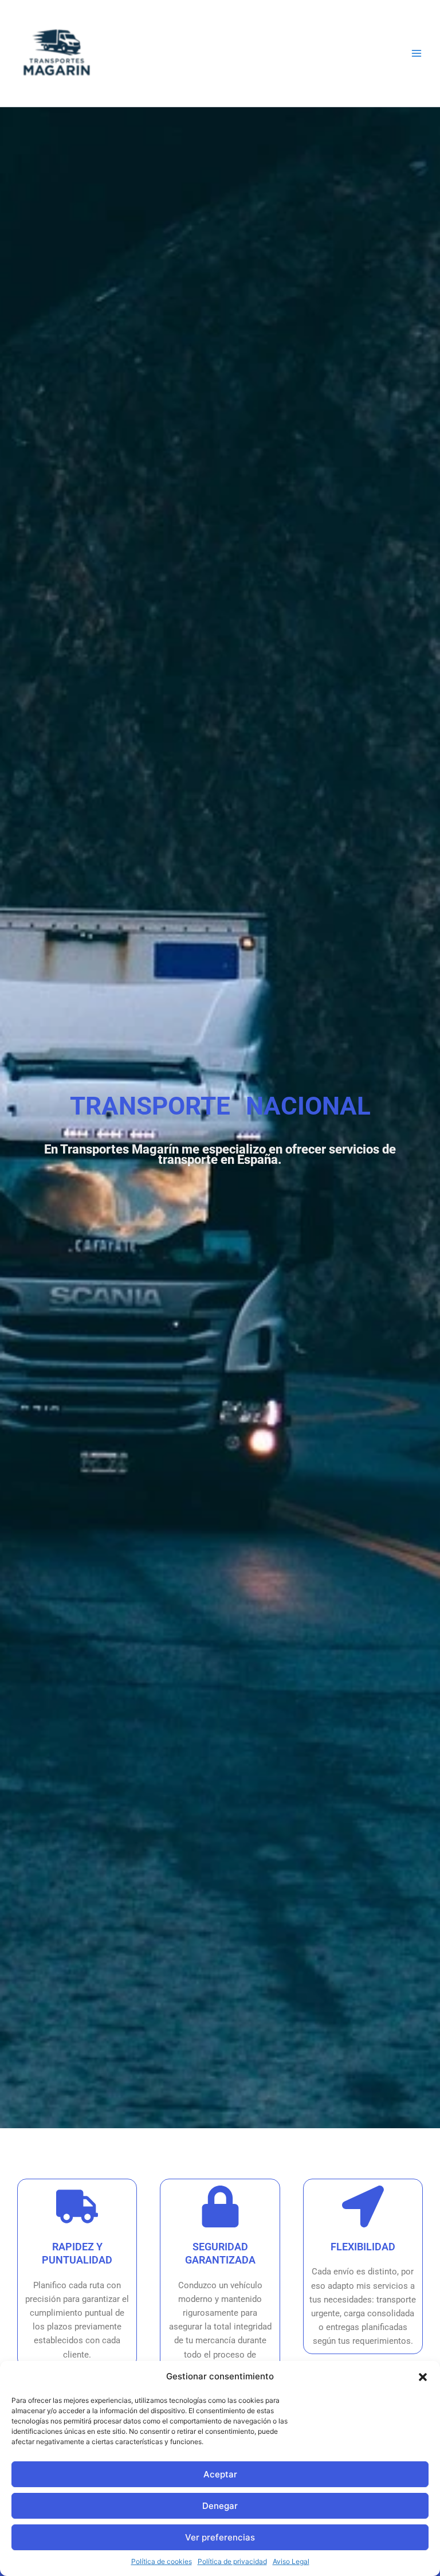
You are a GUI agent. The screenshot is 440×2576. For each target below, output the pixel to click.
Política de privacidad (232, 2561)
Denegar (220, 2506)
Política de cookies (162, 2561)
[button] (423, 2377)
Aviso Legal (291, 2561)
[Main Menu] (417, 53)
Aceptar (220, 2474)
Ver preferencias (220, 2537)
